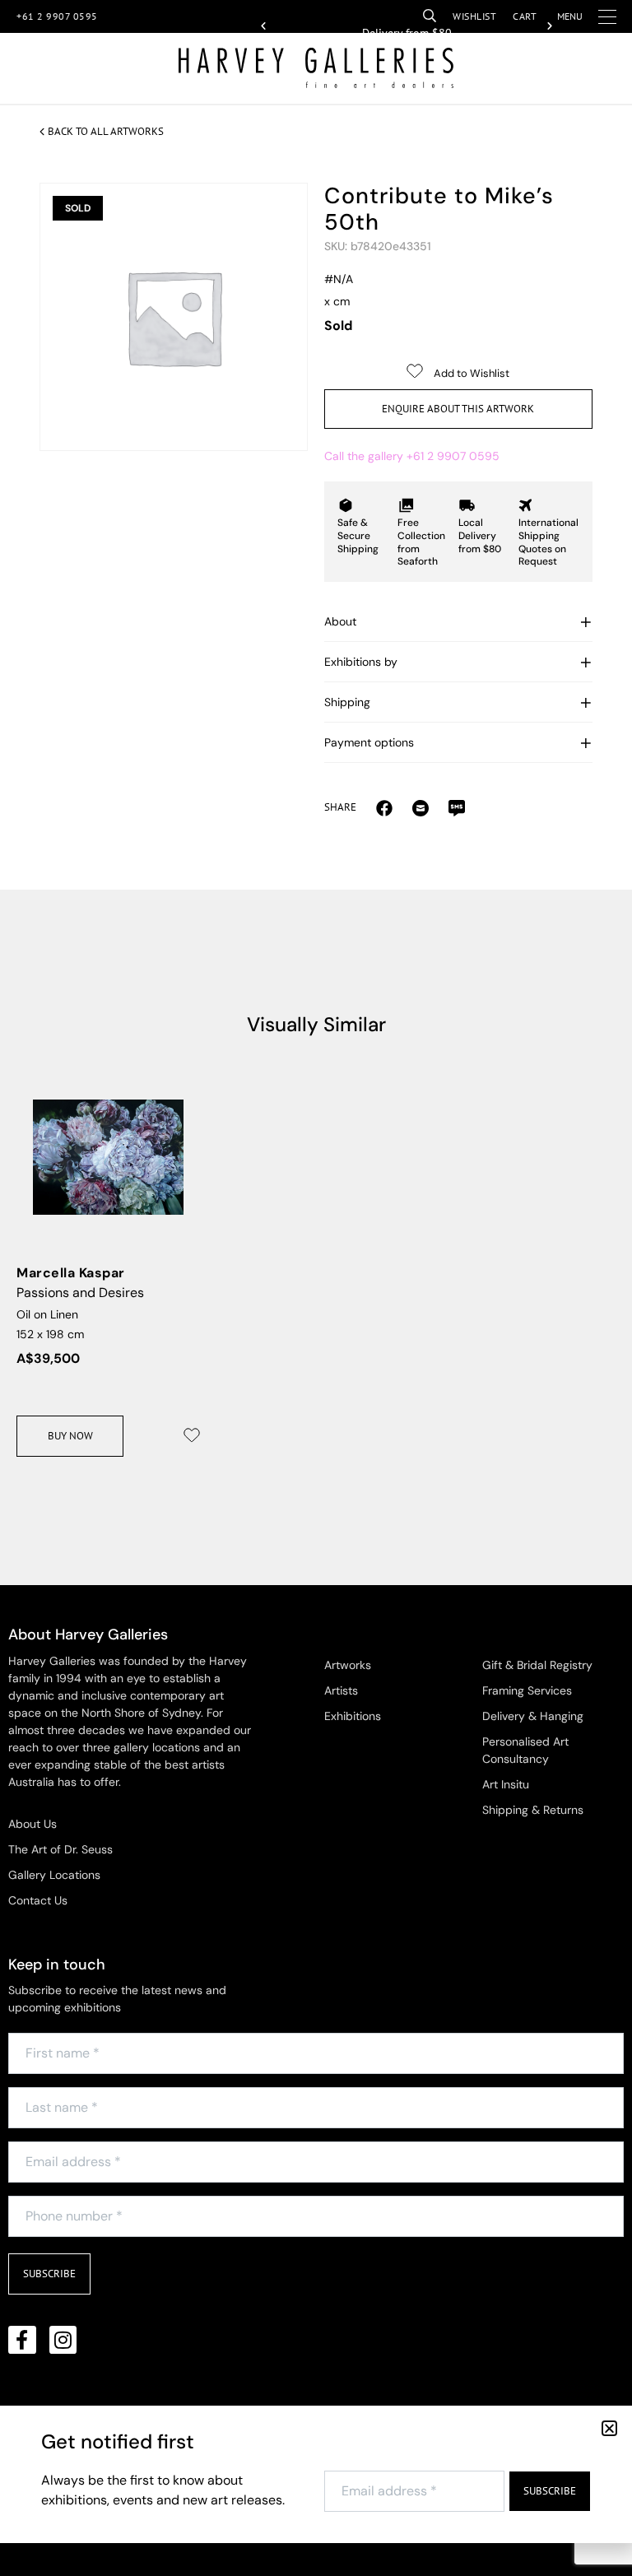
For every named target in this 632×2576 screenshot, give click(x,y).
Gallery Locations (54, 1875)
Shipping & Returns (533, 1810)
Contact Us (38, 1900)
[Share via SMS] (457, 807)
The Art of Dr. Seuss (60, 1849)
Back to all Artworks (106, 131)
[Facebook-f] (22, 2340)
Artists (341, 1690)
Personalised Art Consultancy (525, 1750)
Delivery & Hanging (533, 1716)
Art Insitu (506, 1784)
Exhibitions (353, 1716)
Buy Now (70, 1436)
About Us (33, 1824)
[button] (263, 26)
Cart (525, 16)
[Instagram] (63, 2340)
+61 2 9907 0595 (57, 16)
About (340, 621)
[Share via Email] (384, 807)
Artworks (348, 1665)
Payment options (369, 742)
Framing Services (527, 1690)
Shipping (347, 702)
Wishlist (474, 16)
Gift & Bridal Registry (537, 1665)
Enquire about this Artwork (458, 409)
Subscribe (49, 2274)
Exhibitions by (361, 662)
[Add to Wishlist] (192, 1435)
